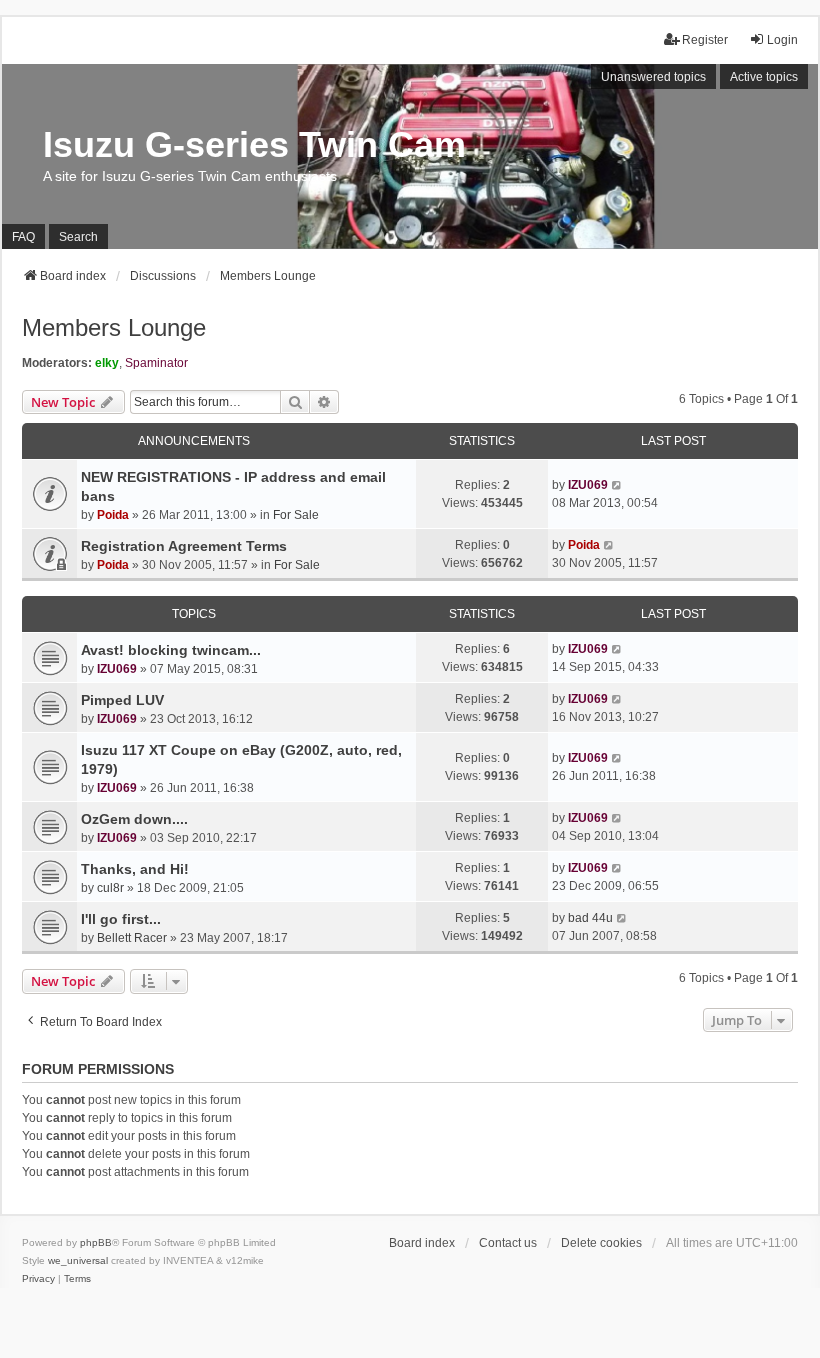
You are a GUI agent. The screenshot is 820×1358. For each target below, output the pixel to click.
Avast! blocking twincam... (171, 650)
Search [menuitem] (78, 237)
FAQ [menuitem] (23, 237)
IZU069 (588, 485)
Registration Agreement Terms (184, 546)
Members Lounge (114, 327)
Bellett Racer (132, 938)
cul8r (110, 888)
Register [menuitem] (705, 40)
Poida (113, 515)
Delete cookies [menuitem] (601, 1243)
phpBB (96, 1242)
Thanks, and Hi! (135, 869)
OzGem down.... (134, 819)
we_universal (78, 1260)
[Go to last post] (617, 485)
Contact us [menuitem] (508, 1243)
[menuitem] (38, 1279)
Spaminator (156, 363)
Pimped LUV (122, 700)
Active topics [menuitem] (764, 77)
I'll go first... (121, 919)
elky (107, 363)
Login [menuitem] (782, 40)
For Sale (296, 515)
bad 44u (590, 918)
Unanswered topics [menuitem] (653, 77)
